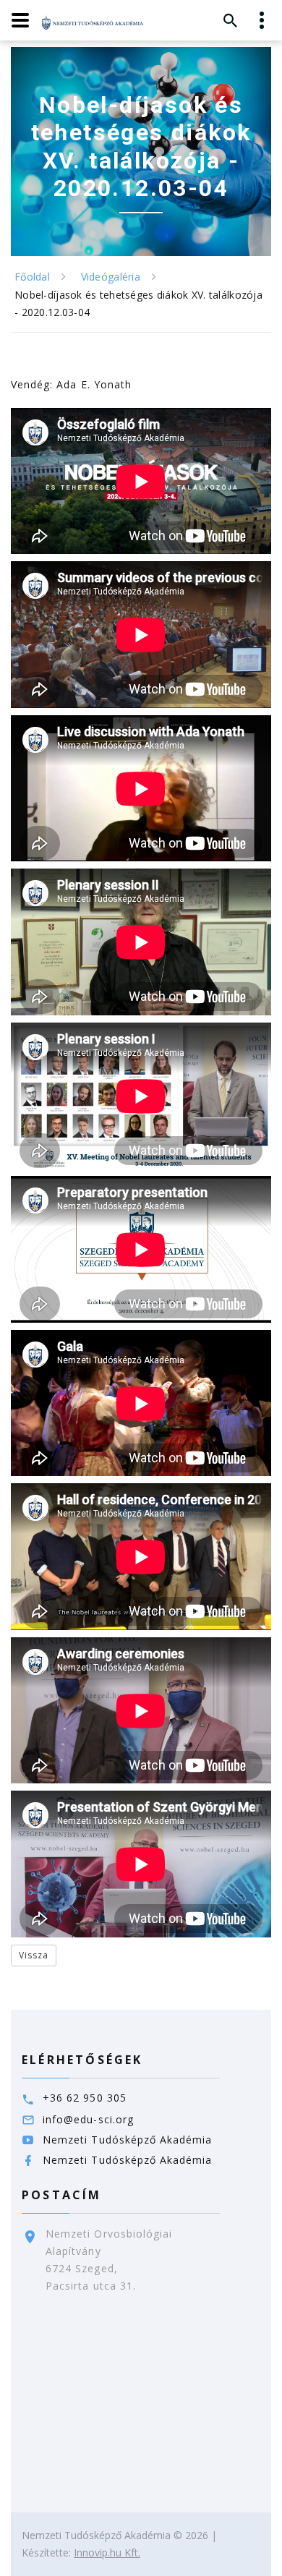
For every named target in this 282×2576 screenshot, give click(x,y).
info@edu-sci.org (88, 2119)
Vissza (34, 1955)
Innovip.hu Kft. (107, 2552)
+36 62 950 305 (85, 2098)
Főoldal (32, 277)
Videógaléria (111, 277)
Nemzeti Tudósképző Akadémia (127, 2140)
